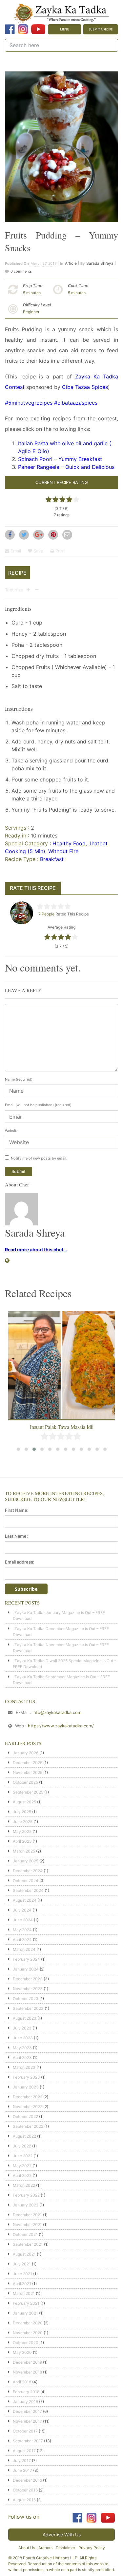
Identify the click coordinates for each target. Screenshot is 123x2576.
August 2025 (24, 1802)
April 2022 (22, 2175)
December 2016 (27, 2480)
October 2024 (26, 1881)
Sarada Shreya (100, 263)
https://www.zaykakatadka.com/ (61, 1726)
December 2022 (28, 2097)
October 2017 (25, 2431)
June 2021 (22, 2274)
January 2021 (25, 2313)
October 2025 (25, 1782)
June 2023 (23, 2038)
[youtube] (38, 29)
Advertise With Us (62, 2535)
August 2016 (24, 2500)
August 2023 (25, 2018)
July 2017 (22, 2461)
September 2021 (28, 2244)
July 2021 (22, 2264)
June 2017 (22, 2470)
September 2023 (28, 2008)
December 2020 (28, 2323)
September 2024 (28, 1890)
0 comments (21, 271)
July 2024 (22, 1910)
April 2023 (22, 2057)
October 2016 (25, 2490)
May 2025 (22, 1831)
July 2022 (22, 2146)
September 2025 (28, 1792)
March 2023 (24, 2067)
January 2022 (26, 2205)
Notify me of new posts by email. (39, 1158)
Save (38, 551)
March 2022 (24, 2185)
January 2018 (25, 2402)
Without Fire (63, 851)
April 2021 (22, 2284)
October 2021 (25, 2234)
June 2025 (23, 1822)
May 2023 (22, 2048)
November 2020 (28, 2333)
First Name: (17, 1510)
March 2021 (24, 2293)
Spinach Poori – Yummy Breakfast (60, 459)
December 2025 (28, 1763)
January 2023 (26, 2087)
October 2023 (26, 1999)
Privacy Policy (92, 2548)
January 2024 (26, 1969)
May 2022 (22, 2166)
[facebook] (10, 29)
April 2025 (22, 1841)
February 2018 (26, 2392)
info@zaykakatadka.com (57, 1712)
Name (19, 1079)
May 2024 (22, 1930)
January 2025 (26, 1861)
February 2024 (26, 1959)
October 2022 (25, 2116)
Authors (45, 2548)
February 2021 (26, 2303)
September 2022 (28, 2126)
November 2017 (27, 2421)
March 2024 (24, 1949)
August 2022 (24, 2136)
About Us (27, 2548)
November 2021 (27, 2225)
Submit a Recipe (101, 29)
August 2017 (24, 2451)
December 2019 (27, 2362)
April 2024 (22, 1940)
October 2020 (26, 2343)
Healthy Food (69, 843)
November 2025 (28, 1772)
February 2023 (26, 2077)
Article (71, 263)
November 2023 (28, 1989)
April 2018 (22, 2382)
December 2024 (28, 1871)
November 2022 (28, 2107)
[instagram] (23, 29)
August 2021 (24, 2254)
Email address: (20, 1562)
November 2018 (27, 2372)
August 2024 (25, 1900)
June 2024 (23, 1920)
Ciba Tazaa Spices (85, 387)
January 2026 (26, 1753)
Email (15, 551)
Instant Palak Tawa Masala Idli (62, 1427)
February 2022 (26, 2195)
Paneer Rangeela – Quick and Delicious (66, 467)
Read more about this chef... (36, 1250)
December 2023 (28, 1979)
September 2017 (28, 2441)
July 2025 (22, 1812)
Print (60, 551)
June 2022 (23, 2156)
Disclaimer (65, 2548)
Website (12, 1131)
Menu (65, 29)
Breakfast (52, 859)
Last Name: (16, 1536)
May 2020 (22, 2352)
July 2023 (22, 2028)
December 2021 (27, 2215)
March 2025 (24, 1851)
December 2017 (27, 2411)
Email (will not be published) (38, 1105)
